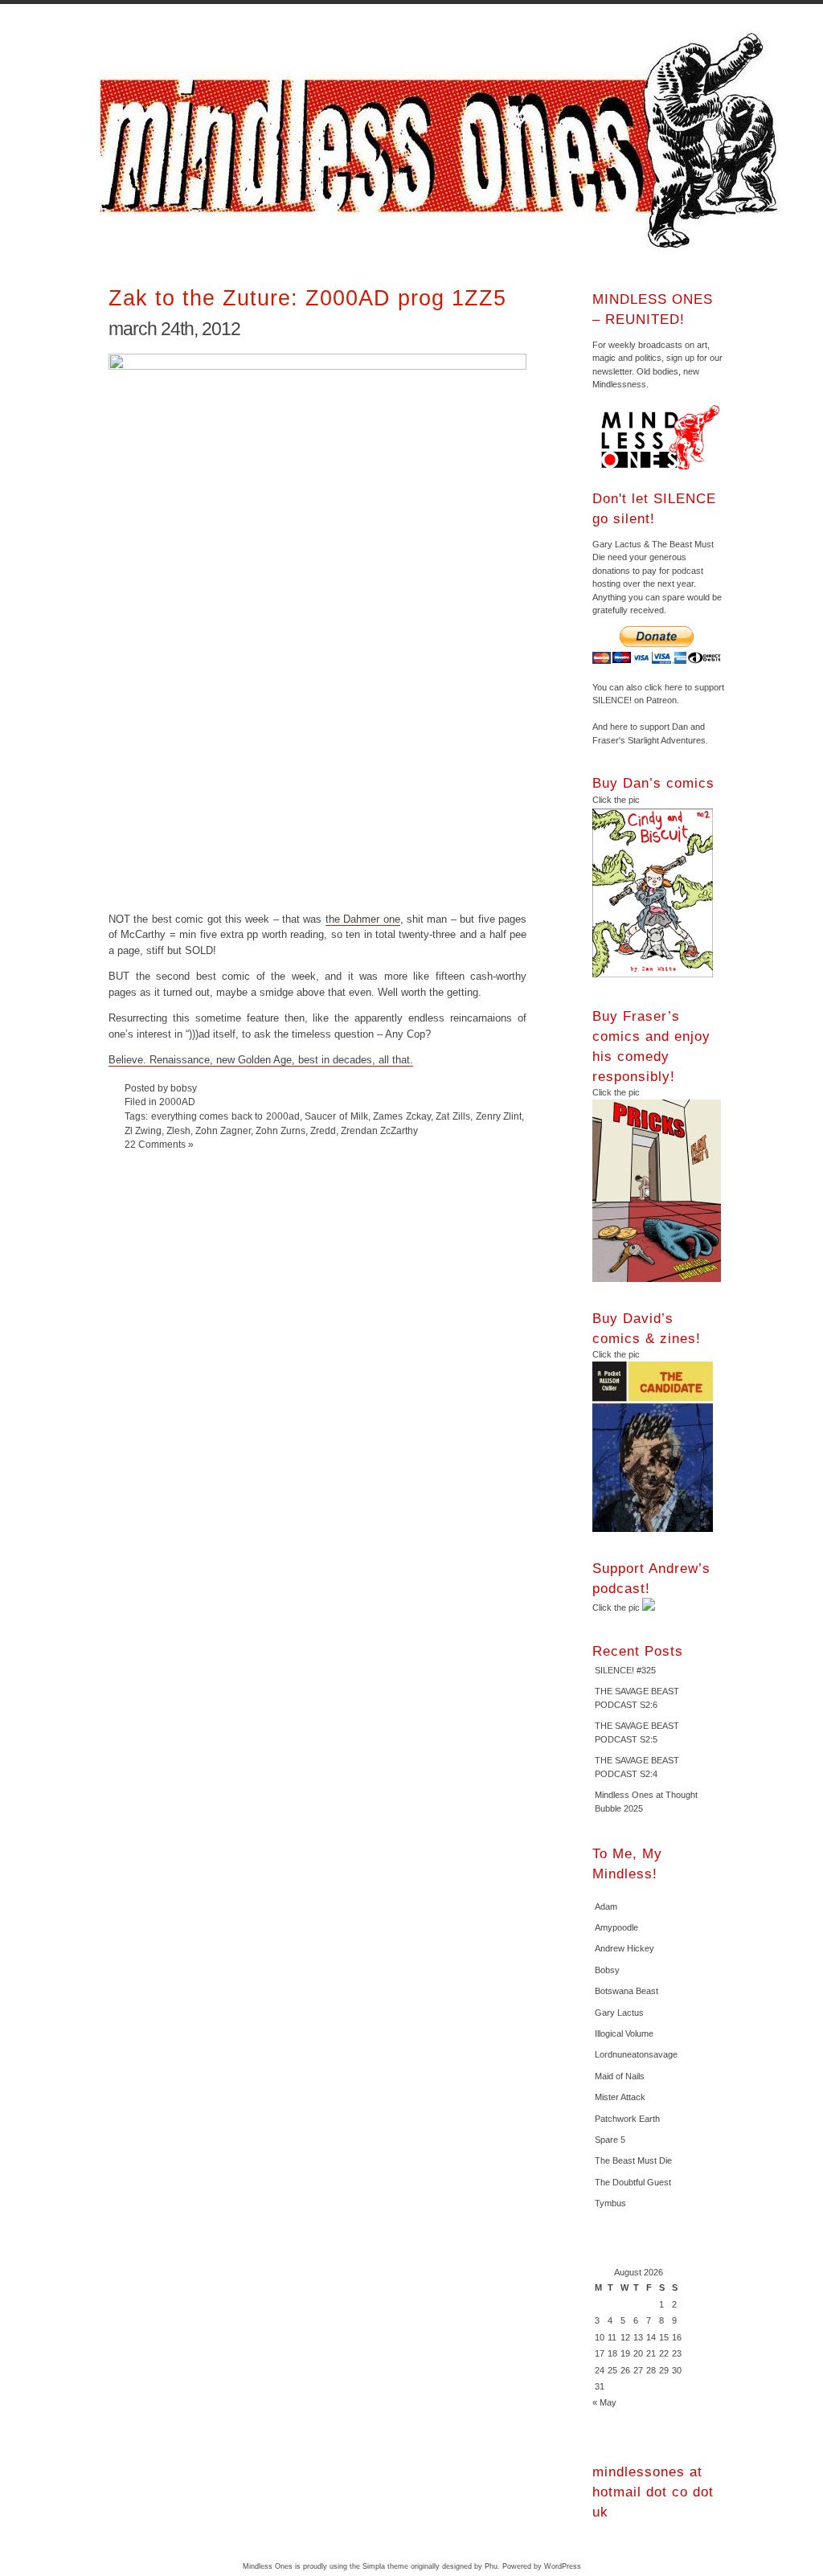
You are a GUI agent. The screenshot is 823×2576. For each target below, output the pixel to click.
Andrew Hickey (624, 1948)
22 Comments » (159, 1144)
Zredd (323, 1130)
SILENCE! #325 (625, 1670)
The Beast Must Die (633, 2160)
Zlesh (178, 1130)
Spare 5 (610, 2140)
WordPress (563, 2566)
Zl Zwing (143, 1130)
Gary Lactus (619, 2013)
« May (604, 2402)
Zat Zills (453, 1116)
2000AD (177, 1102)
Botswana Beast (626, 1991)
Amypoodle (616, 1927)
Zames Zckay (402, 1116)
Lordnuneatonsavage (636, 2054)
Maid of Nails (620, 2076)
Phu (491, 2566)
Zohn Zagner (223, 1130)
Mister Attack (620, 2097)
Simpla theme (385, 2566)
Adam (606, 1906)
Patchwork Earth (627, 2119)
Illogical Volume (624, 2033)
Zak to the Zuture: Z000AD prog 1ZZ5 (307, 298)
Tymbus (610, 2203)
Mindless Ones (444, 141)
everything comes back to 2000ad (225, 1116)
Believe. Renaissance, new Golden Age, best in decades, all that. (261, 1060)
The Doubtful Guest (633, 2182)
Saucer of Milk (336, 1116)
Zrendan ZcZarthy (379, 1130)
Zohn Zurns (280, 1130)
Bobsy (607, 1970)
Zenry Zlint (499, 1116)
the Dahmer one (363, 919)
